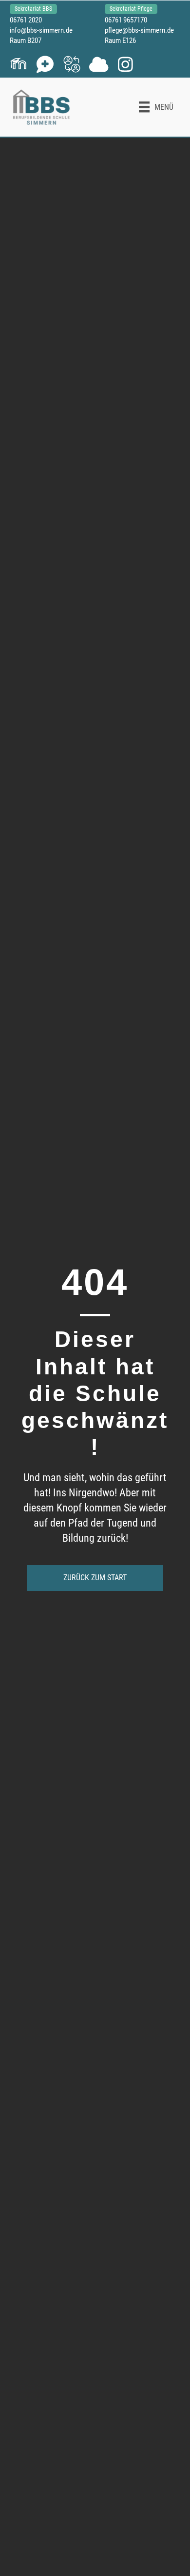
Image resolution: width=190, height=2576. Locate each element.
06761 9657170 (126, 20)
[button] (18, 64)
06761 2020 (26, 20)
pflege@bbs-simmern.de (139, 30)
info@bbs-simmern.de (41, 30)
